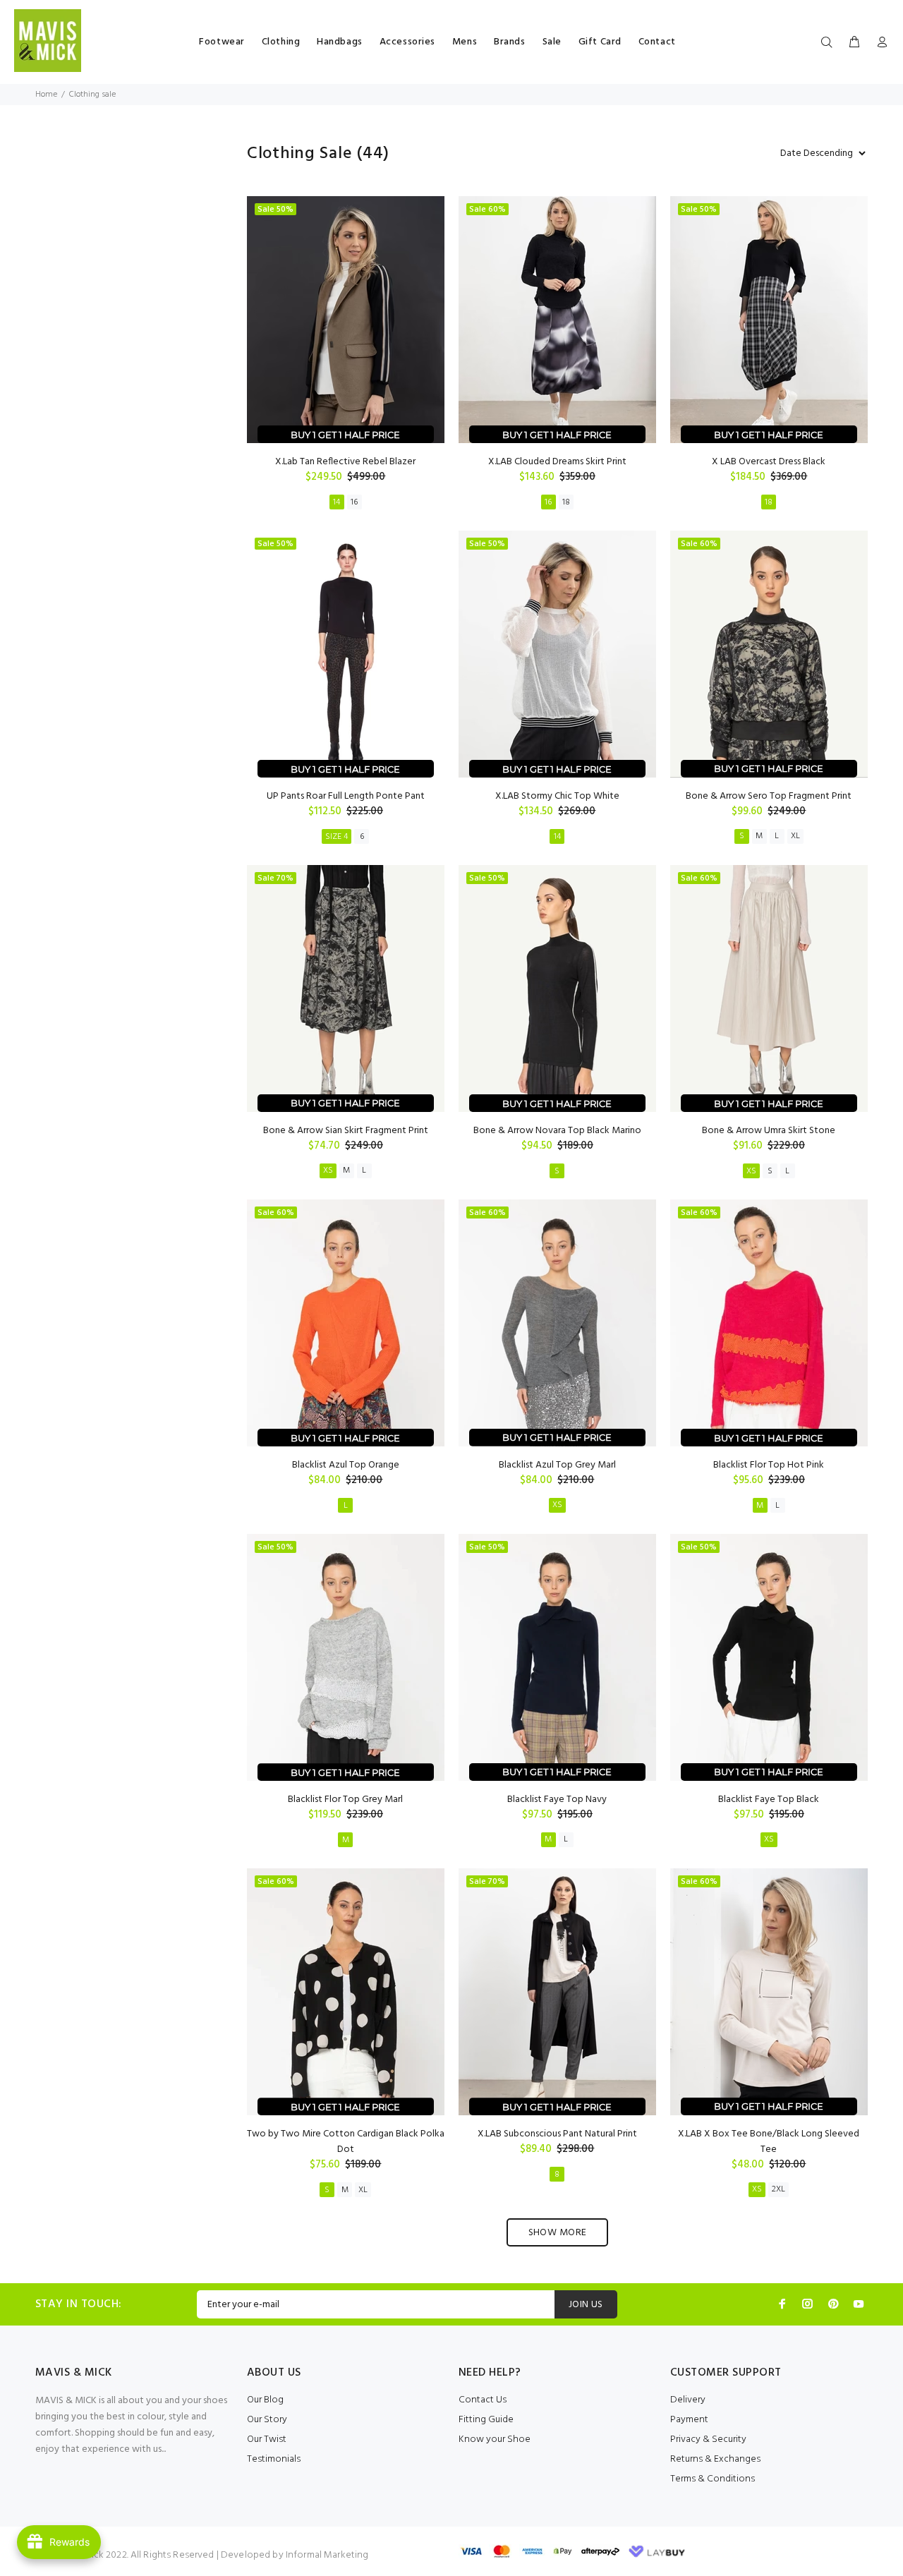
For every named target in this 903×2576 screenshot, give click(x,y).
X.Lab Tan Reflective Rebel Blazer (345, 462)
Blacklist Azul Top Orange (346, 1465)
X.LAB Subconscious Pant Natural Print (557, 2134)
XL (795, 836)
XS (328, 1171)
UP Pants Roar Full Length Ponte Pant (346, 796)
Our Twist (267, 2439)
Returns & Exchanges (715, 2459)
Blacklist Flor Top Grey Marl (345, 1800)
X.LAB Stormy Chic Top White (557, 796)
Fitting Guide (486, 2420)
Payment (689, 2420)
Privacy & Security (708, 2439)
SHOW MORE (558, 2233)
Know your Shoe (495, 2439)
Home (46, 95)
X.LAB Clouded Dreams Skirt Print (557, 462)
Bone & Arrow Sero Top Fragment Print (769, 796)
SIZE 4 (337, 837)
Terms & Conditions (713, 2479)
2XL (778, 2189)
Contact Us (483, 2400)
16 (354, 502)
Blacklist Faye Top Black (769, 1800)
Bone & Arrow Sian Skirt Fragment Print (346, 1131)
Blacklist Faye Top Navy (557, 1800)
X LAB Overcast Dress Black (769, 462)
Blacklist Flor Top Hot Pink (769, 1465)
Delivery (688, 2400)
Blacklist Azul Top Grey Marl (557, 1465)
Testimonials (274, 2459)
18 (566, 502)
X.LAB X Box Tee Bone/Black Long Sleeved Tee (769, 2142)
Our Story (267, 2420)
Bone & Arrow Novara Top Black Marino (557, 1131)
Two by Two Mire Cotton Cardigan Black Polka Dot (346, 2142)
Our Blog (265, 2400)
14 (337, 502)
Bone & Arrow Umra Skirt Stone (769, 1131)
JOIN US (586, 2305)
